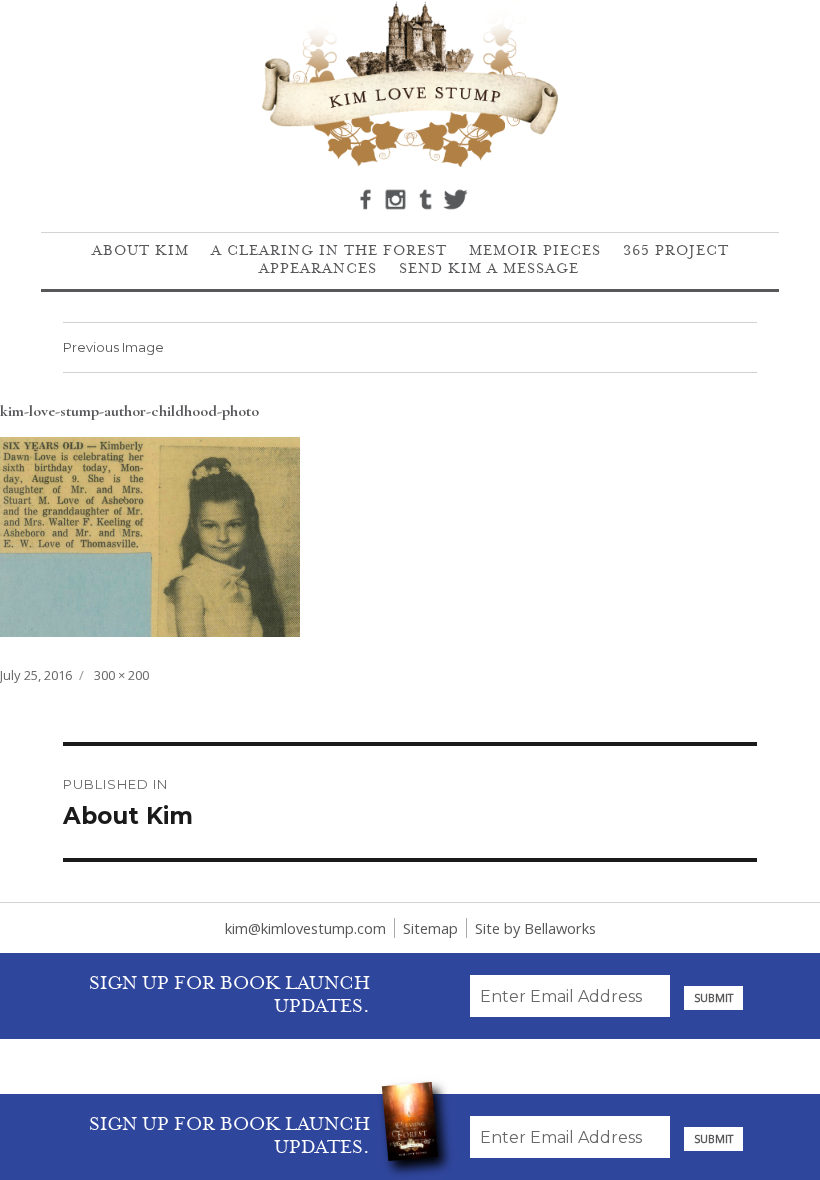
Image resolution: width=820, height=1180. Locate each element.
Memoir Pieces (535, 252)
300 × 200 (121, 675)
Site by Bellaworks (535, 928)
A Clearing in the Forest (329, 252)
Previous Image (113, 347)
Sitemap (430, 928)
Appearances (318, 270)
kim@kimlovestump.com (305, 928)
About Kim (140, 252)
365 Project (676, 252)
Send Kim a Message (489, 270)
